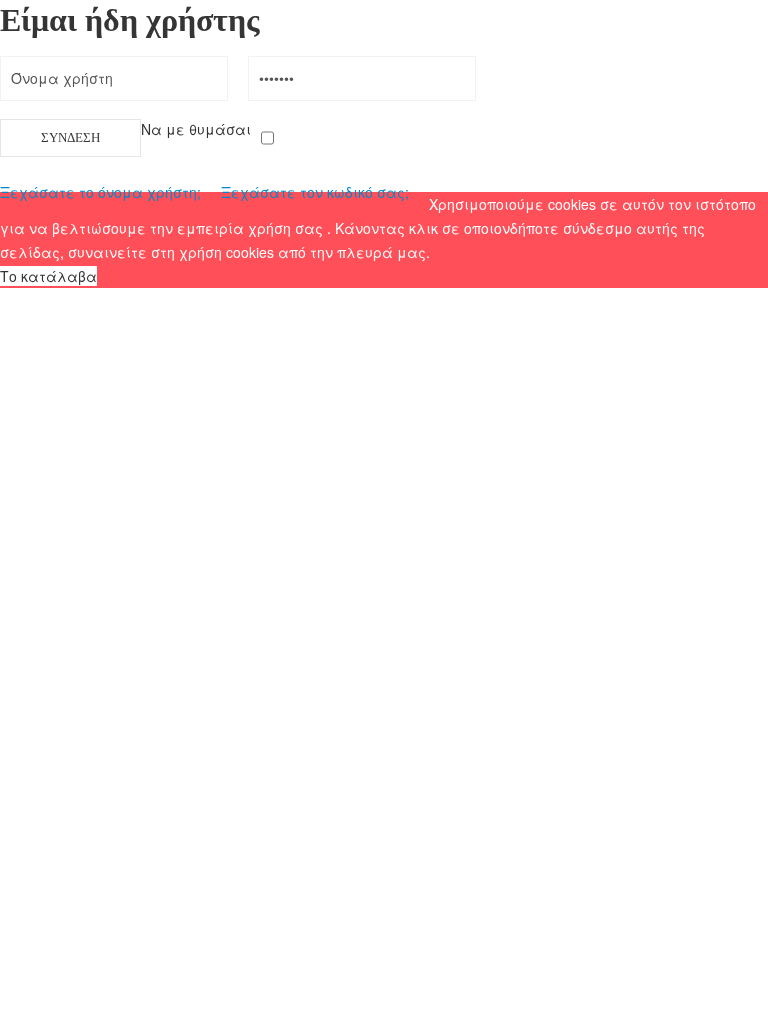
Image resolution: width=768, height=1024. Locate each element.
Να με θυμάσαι (196, 129)
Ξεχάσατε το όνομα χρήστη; (100, 192)
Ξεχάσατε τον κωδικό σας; (315, 192)
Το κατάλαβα (48, 276)
